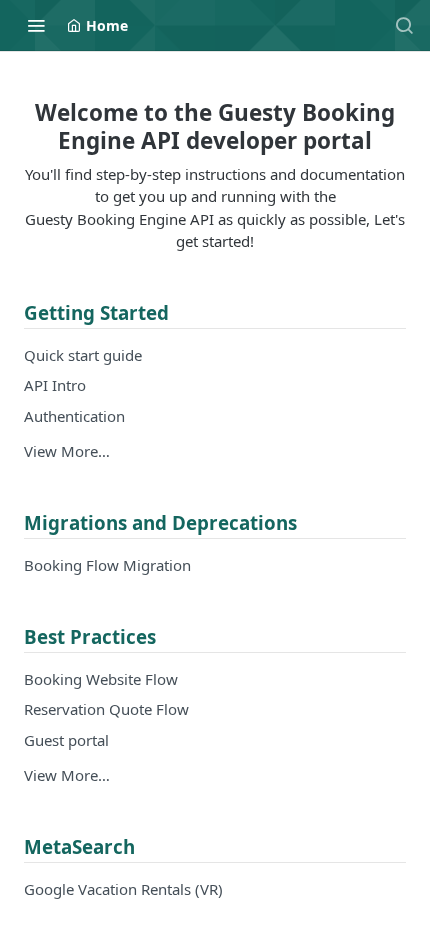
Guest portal (66, 740)
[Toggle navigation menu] (36, 25)
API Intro (55, 385)
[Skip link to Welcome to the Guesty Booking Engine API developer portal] (10, 127)
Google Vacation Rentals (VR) (123, 889)
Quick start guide (83, 355)
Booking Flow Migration (107, 565)
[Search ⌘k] (404, 25)
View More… (67, 451)
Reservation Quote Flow (106, 709)
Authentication (74, 416)
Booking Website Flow (101, 679)
